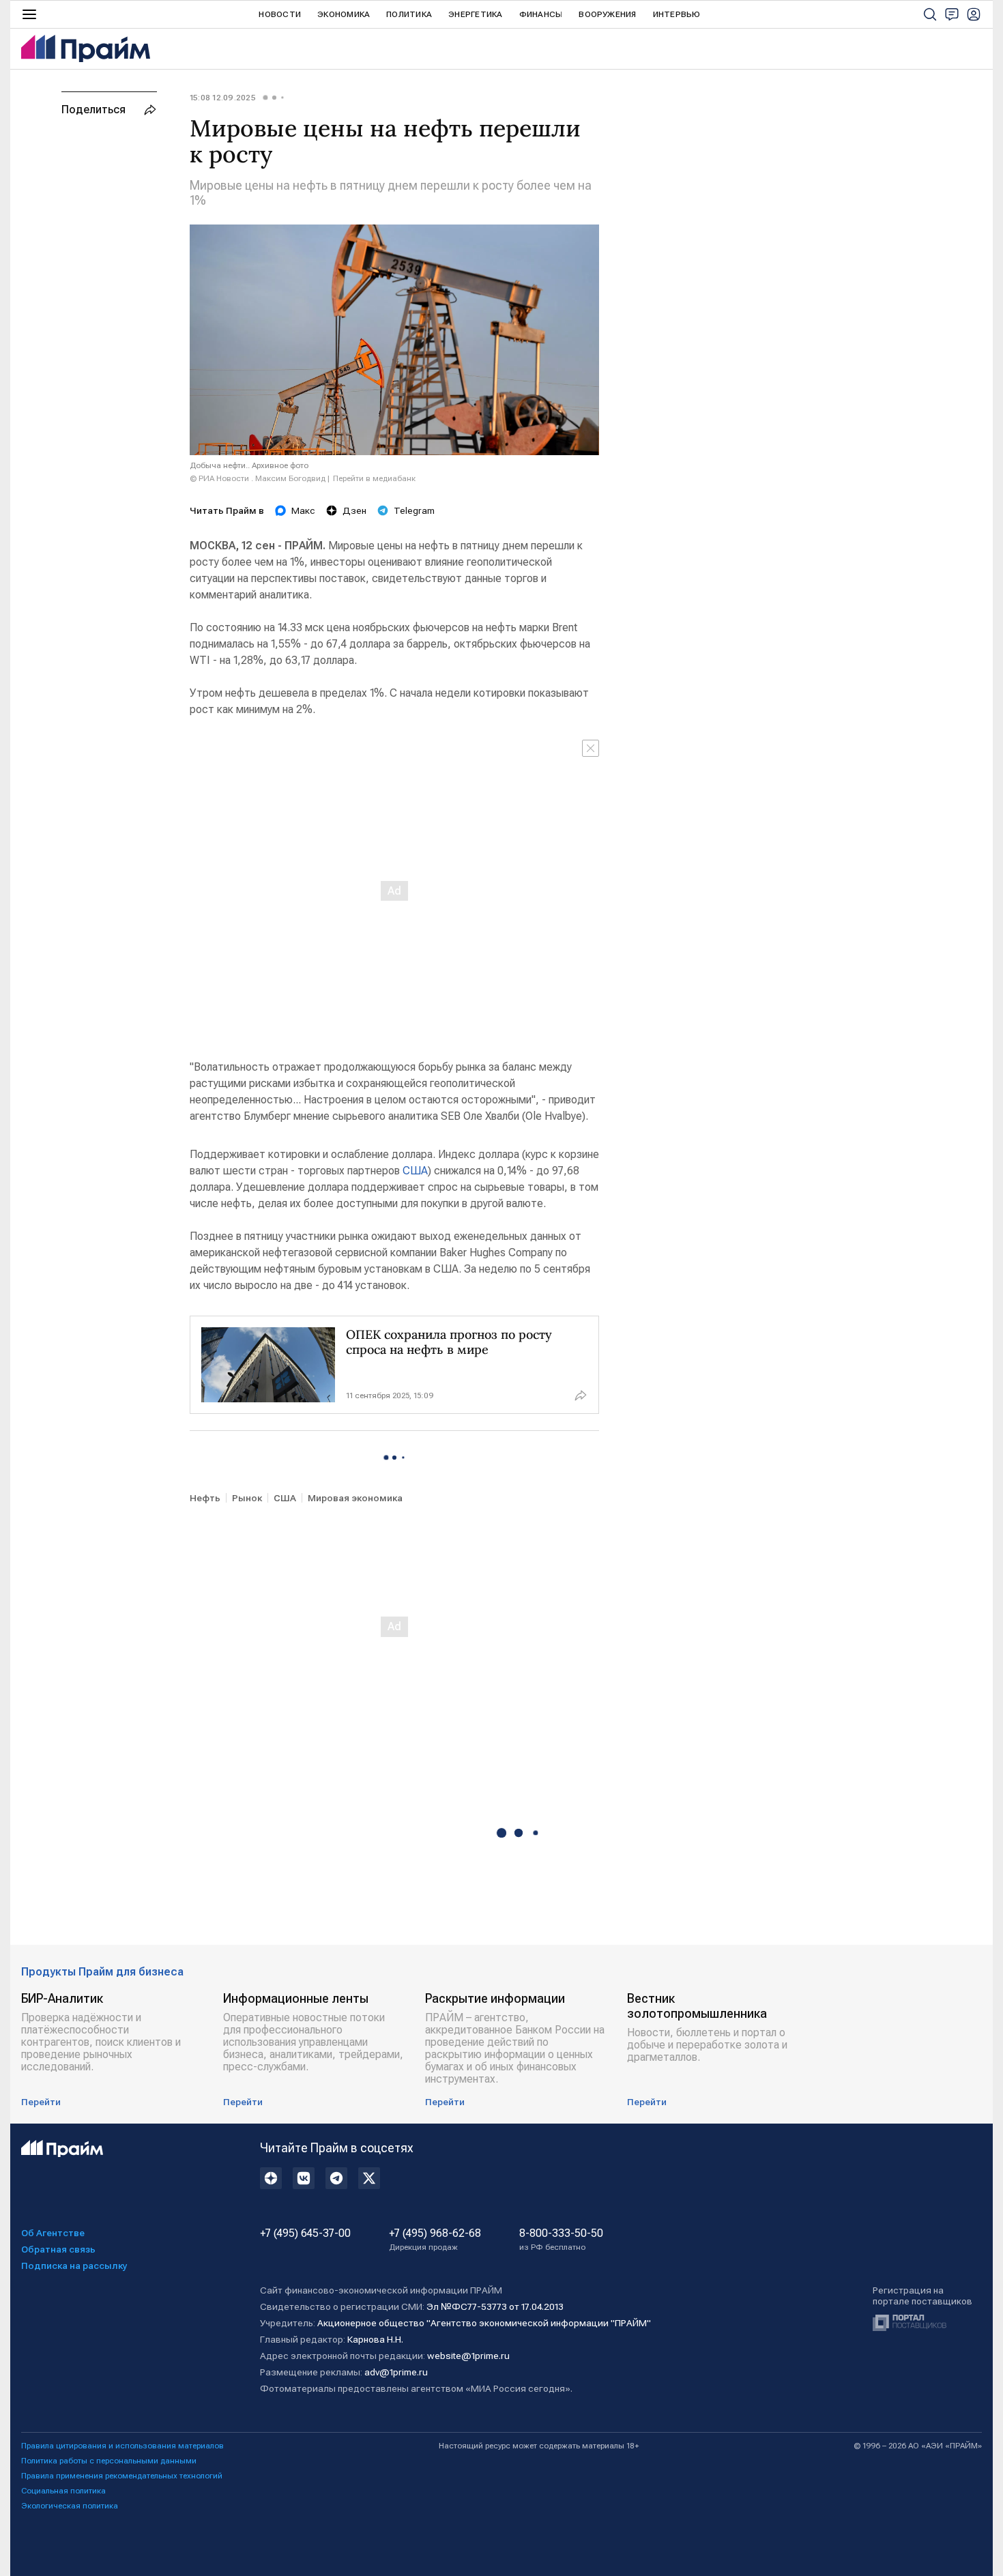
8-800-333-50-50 (561, 2240)
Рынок (247, 1498)
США (415, 1171)
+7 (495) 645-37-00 (305, 2233)
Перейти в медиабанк (374, 478)
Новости (280, 14)
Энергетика (475, 14)
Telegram (414, 510)
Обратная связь (58, 2249)
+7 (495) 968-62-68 (435, 2240)
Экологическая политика (70, 2506)
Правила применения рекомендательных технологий (122, 2476)
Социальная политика (63, 2491)
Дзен (354, 510)
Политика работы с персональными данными (109, 2461)
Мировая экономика (355, 1498)
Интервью (677, 14)
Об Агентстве (53, 2233)
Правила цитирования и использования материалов (122, 2446)
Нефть (205, 1498)
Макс (303, 510)
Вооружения (607, 14)
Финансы (541, 14)
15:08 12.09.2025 (223, 98)
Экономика (344, 14)
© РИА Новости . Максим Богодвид (258, 478)
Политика (409, 14)
